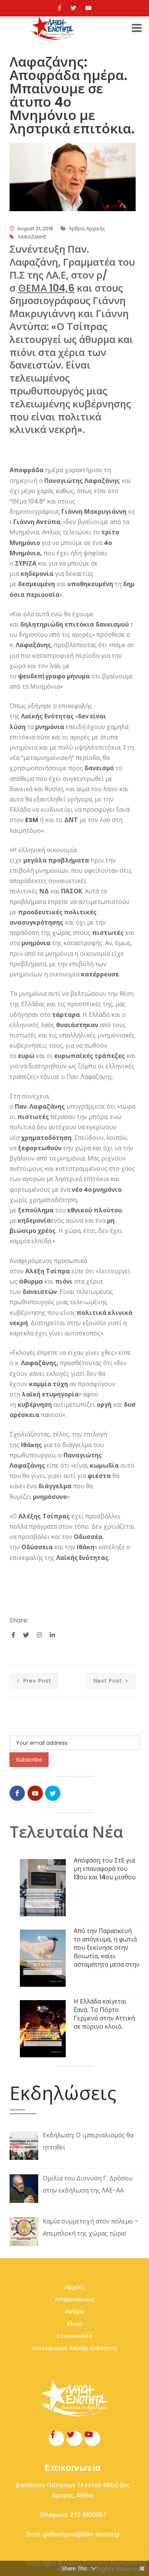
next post (109, 1681)
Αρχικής (96, 228)
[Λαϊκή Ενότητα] (53, 28)
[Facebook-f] (57, 2438)
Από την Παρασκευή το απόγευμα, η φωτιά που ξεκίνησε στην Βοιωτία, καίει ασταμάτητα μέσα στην (107, 1948)
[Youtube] (89, 8)
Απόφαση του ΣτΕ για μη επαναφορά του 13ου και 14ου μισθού (105, 1869)
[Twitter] (73, 8)
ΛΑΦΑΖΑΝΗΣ (32, 237)
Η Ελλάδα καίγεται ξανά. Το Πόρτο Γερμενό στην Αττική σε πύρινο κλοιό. (104, 2014)
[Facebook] (59, 8)
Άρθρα (76, 228)
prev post (36, 1681)
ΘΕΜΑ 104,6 (46, 288)
